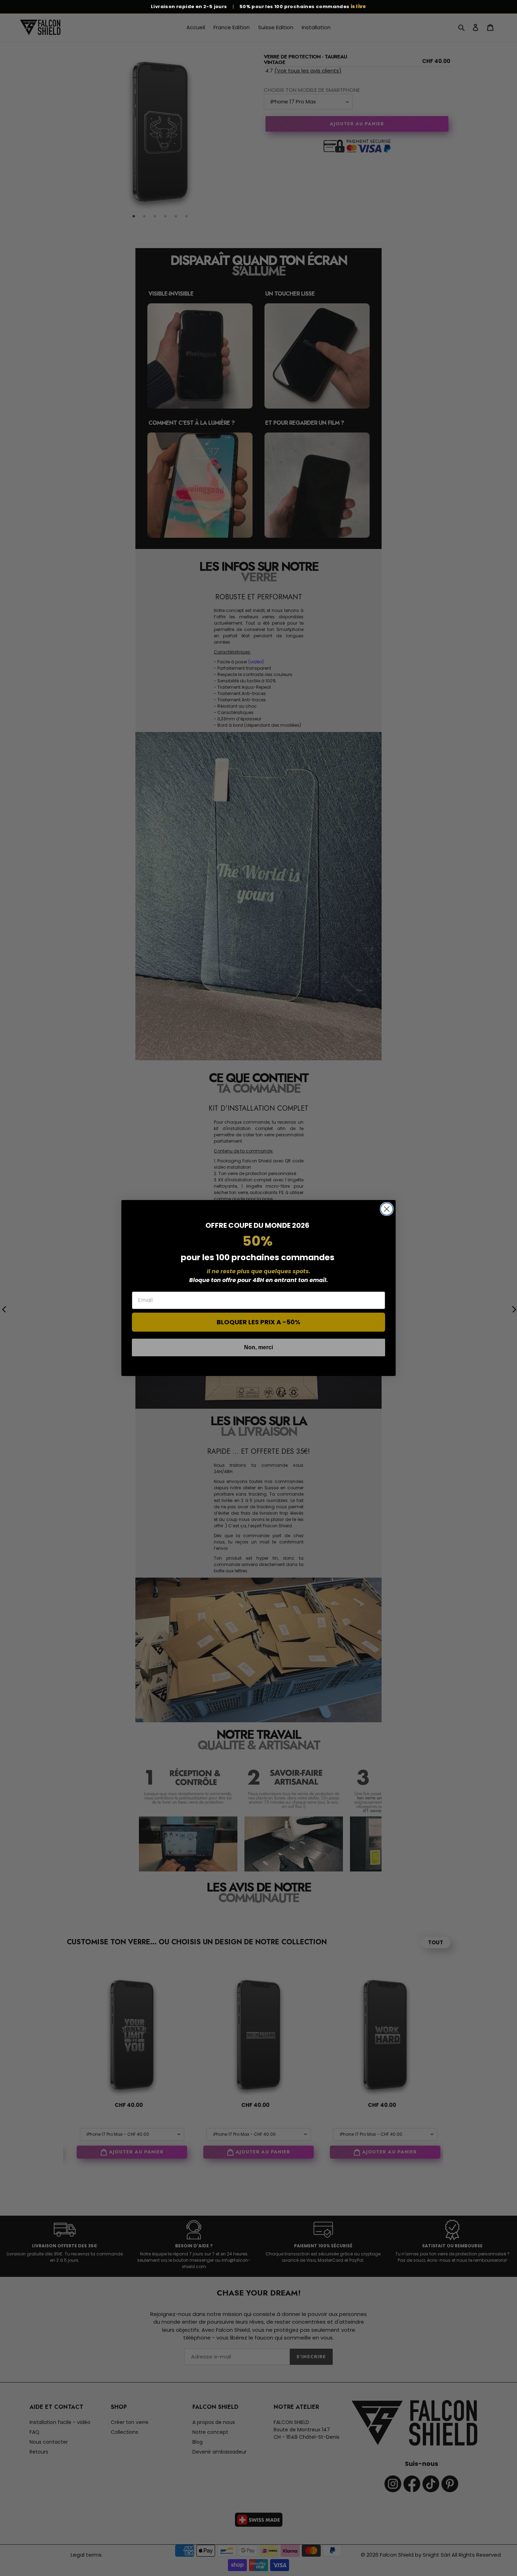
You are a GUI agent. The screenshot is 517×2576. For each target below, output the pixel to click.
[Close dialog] (387, 1209)
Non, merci (258, 1347)
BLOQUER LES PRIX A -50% (258, 1322)
